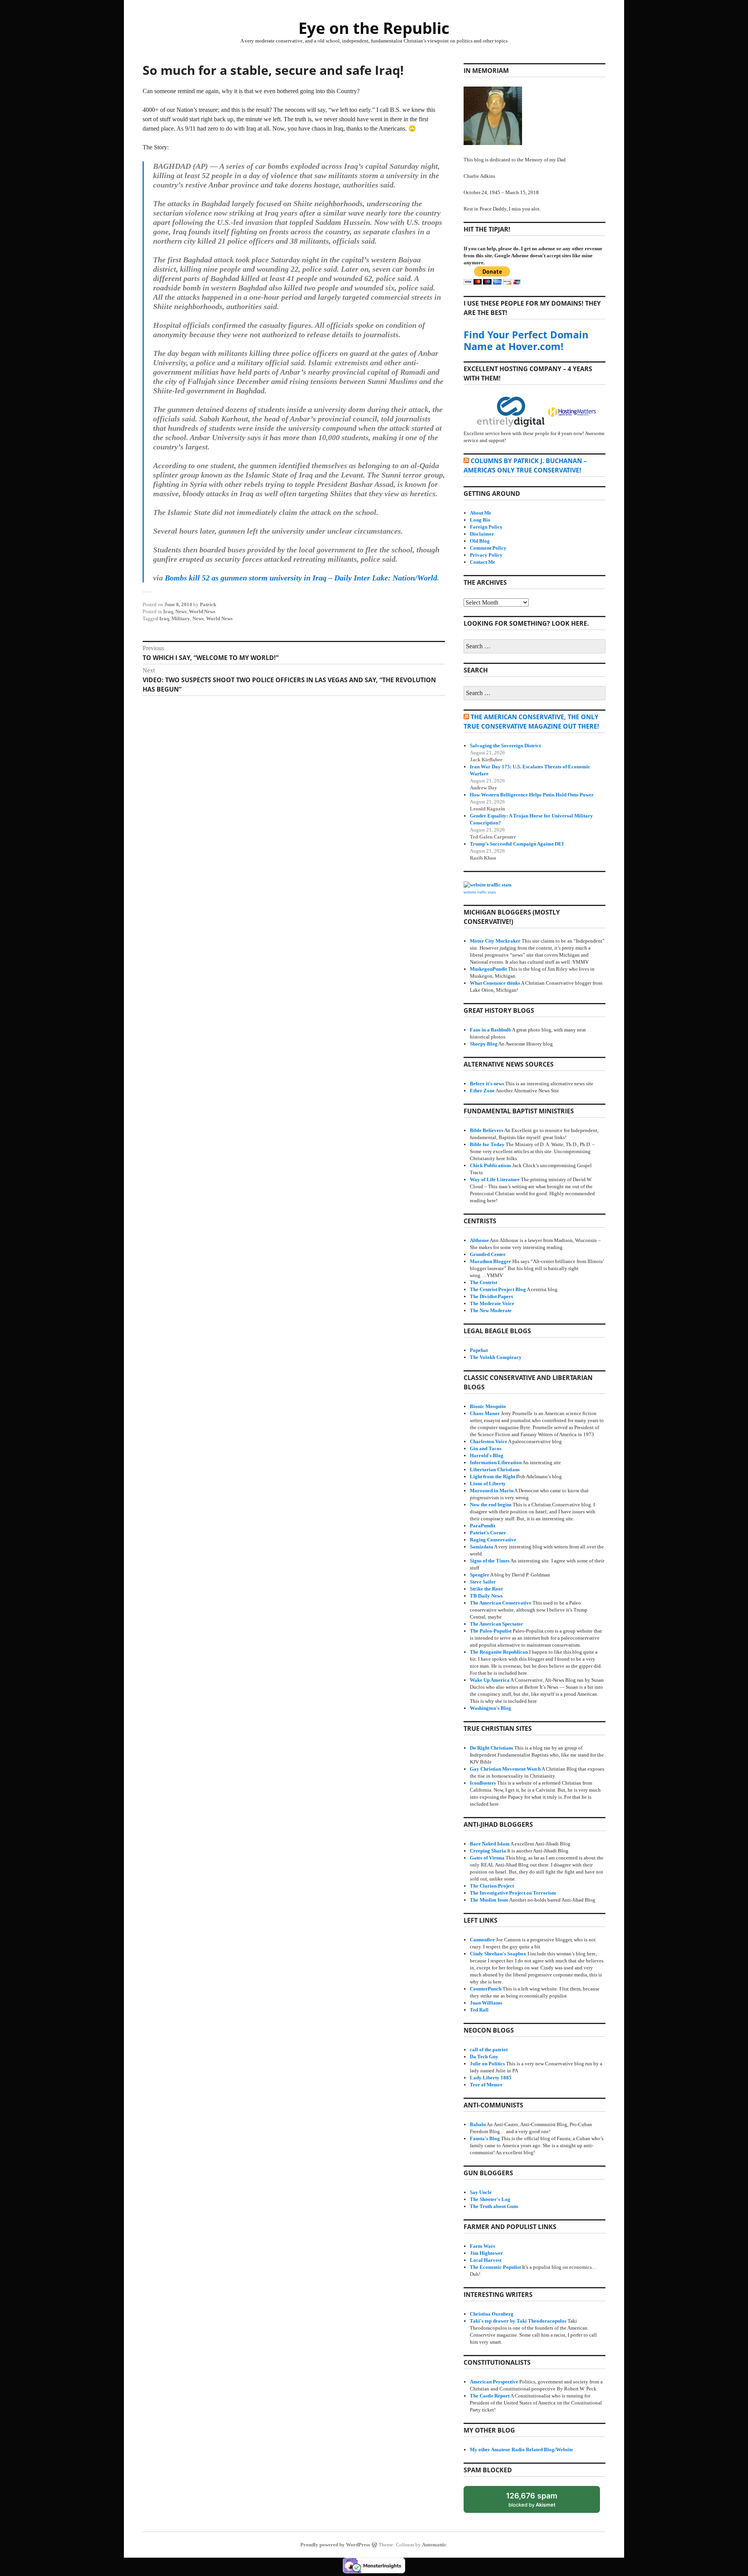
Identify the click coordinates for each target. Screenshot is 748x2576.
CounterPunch (486, 1989)
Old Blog (480, 541)
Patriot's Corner (488, 1533)
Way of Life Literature (495, 1179)
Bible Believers (487, 1130)
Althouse (479, 1240)
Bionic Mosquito (488, 1406)
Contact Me (482, 562)
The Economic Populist (495, 2267)
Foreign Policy (486, 527)
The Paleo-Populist (491, 1631)
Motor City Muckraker (495, 941)
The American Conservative (501, 1603)
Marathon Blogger (490, 1261)
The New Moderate (491, 1310)
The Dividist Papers (491, 1296)
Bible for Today (487, 1144)
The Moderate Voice (492, 1303)
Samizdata (482, 1547)
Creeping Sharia (488, 1851)
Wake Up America (490, 1680)
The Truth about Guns (494, 2206)
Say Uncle (481, 2192)
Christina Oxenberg (492, 2314)
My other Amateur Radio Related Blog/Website (521, 2449)
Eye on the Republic (374, 28)
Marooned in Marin (492, 1491)
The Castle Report (490, 2396)
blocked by (539, 2502)
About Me (481, 513)
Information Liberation (496, 1462)
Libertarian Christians (495, 1469)
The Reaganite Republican (499, 1652)
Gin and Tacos (486, 1448)
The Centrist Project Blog (498, 1289)
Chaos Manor (485, 1413)
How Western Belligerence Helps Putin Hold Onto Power (532, 795)
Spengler (480, 1575)
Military (181, 618)
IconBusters (483, 1783)
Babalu (478, 2124)
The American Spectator (497, 1624)
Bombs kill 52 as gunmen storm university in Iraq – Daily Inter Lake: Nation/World (301, 578)
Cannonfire (482, 1940)
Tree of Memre (486, 2085)
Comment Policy (488, 548)
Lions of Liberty (488, 1483)
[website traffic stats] (488, 885)
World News (202, 611)
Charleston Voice (489, 1441)
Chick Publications (490, 1165)
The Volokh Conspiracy (496, 1357)
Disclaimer (482, 534)
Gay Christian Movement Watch (505, 1769)
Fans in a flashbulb (490, 1030)
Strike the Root (486, 1589)
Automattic (434, 2545)
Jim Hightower (486, 2253)
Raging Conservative (493, 1540)
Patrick (208, 604)
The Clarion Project (492, 1886)
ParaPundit (482, 1526)
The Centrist (483, 1282)
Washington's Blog (490, 1708)
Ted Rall (479, 2010)
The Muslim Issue (489, 1900)
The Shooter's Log (490, 2199)
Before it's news (487, 1084)
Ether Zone (482, 1091)
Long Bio (480, 520)
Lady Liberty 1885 (491, 2078)
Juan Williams (486, 2003)
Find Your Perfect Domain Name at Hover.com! (526, 340)
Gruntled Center (488, 1254)
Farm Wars (482, 2246)
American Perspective (494, 2382)
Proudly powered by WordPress (335, 2545)
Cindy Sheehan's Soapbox (498, 1954)
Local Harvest (486, 2260)
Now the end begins (491, 1505)
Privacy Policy (486, 555)
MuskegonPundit (488, 969)
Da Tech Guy (484, 2057)
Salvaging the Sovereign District (505, 746)
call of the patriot (489, 2050)
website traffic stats (480, 892)
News (181, 611)
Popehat (479, 1350)
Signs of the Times (490, 1561)
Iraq (168, 611)
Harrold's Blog (487, 1455)
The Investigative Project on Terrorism (513, 1893)
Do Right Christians (491, 1748)
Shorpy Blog (484, 1044)
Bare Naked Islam (490, 1844)
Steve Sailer (483, 1582)
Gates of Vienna (487, 1858)
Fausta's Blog (485, 2138)
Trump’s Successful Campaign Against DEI (517, 844)
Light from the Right (492, 1476)
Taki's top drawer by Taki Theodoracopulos (518, 2321)
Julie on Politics (487, 2064)
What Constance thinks (495, 983)
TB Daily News (486, 1596)
